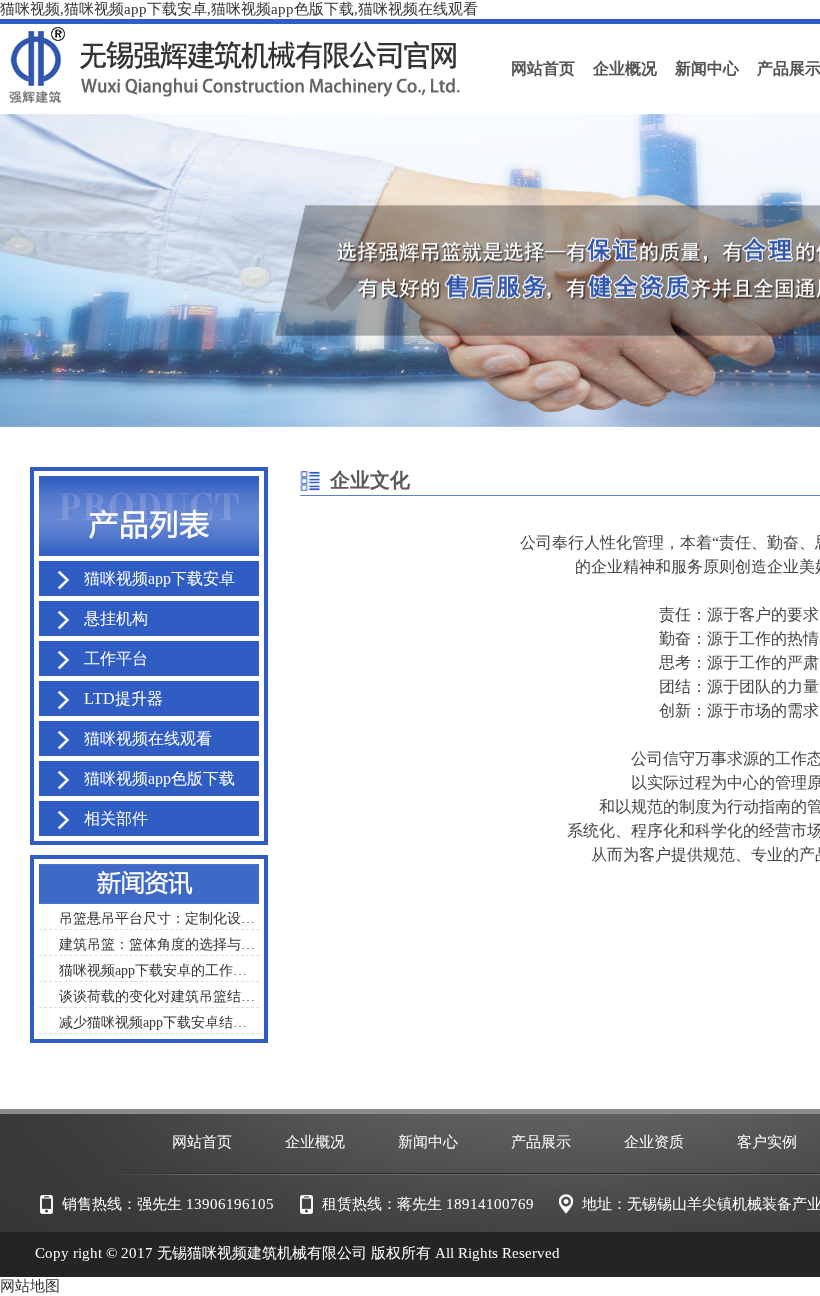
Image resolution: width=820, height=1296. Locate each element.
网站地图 (30, 1286)
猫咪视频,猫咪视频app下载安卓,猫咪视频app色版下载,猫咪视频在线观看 (239, 9)
